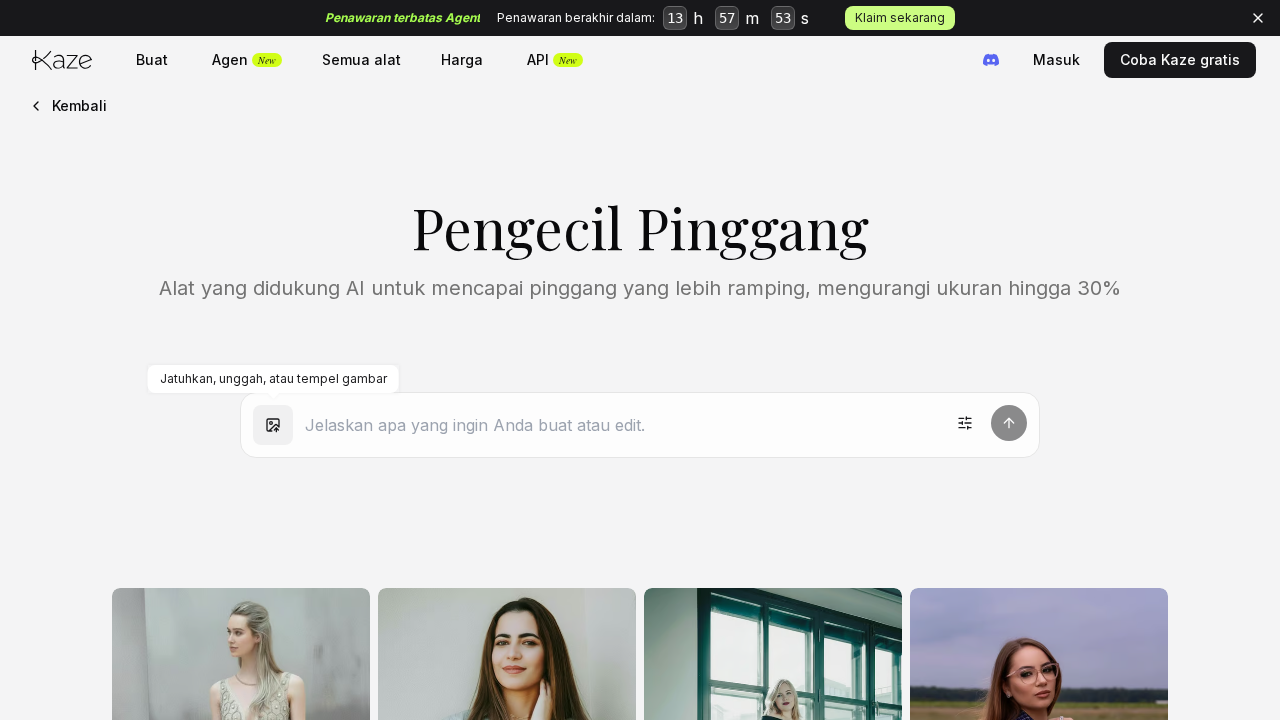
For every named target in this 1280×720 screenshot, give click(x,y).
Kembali (79, 105)
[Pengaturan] (965, 423)
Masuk (1056, 59)
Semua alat (361, 59)
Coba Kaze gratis (1180, 59)
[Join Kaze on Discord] (991, 60)
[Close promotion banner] (1258, 18)
